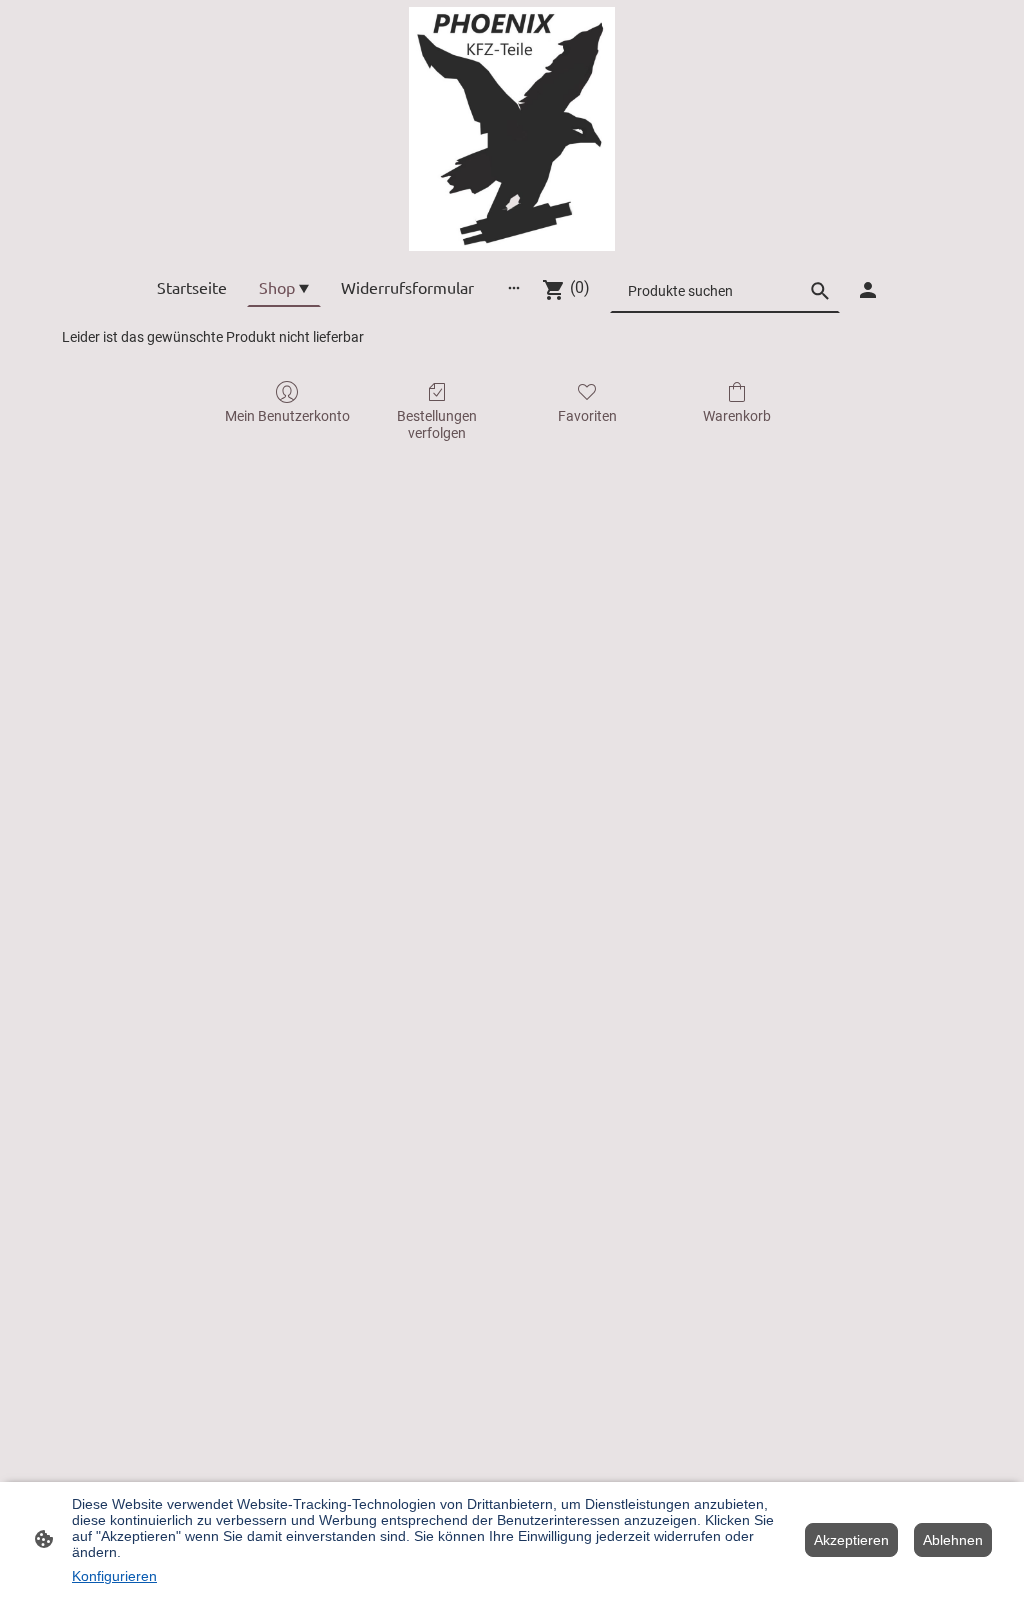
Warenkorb (737, 416)
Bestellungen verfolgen (437, 424)
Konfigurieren (114, 1576)
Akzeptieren (851, 1540)
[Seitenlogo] (511, 129)
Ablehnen (953, 1540)
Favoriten (587, 416)
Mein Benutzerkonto (287, 416)
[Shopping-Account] (868, 290)
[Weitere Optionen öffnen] (514, 287)
